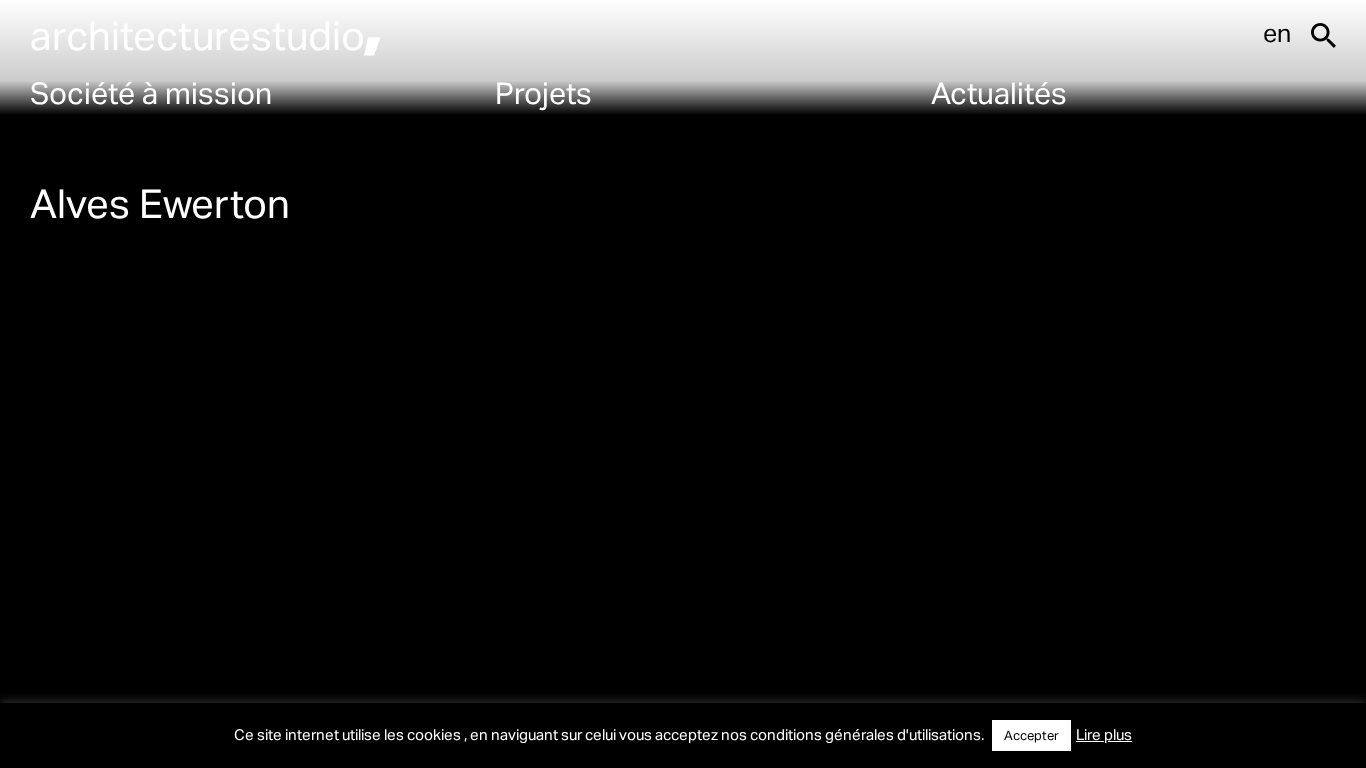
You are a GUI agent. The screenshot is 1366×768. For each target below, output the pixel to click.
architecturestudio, (206, 34)
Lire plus (1104, 734)
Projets (543, 92)
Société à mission (151, 92)
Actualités (999, 92)
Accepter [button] (1031, 735)
